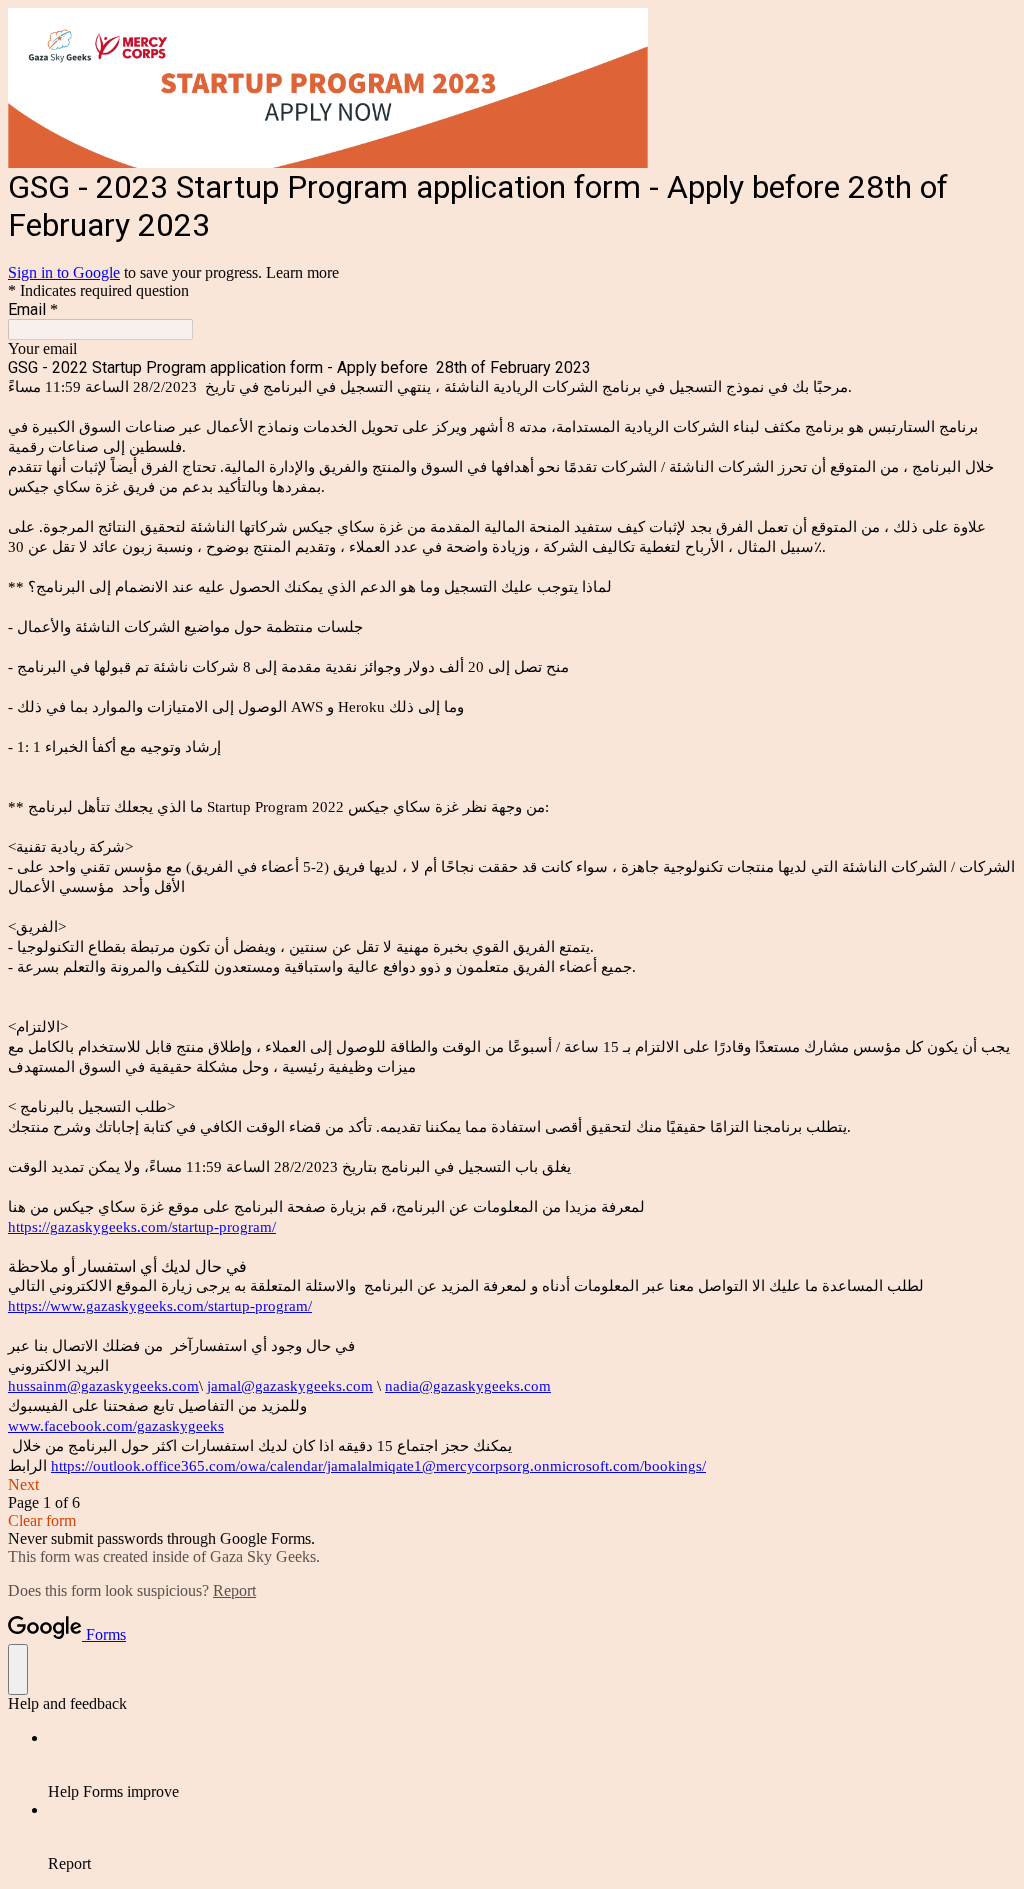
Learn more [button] (302, 272)
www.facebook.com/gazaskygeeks (116, 1426)
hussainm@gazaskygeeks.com (103, 1386)
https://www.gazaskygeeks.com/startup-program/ (160, 1306)
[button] (512, 1485)
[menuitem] (532, 1765)
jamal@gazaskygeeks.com (290, 1386)
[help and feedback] (18, 1669)
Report (234, 1590)
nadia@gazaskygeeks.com (468, 1386)
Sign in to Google (64, 272)
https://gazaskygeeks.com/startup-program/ (142, 1227)
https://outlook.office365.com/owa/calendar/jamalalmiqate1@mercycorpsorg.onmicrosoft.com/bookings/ (378, 1466)
